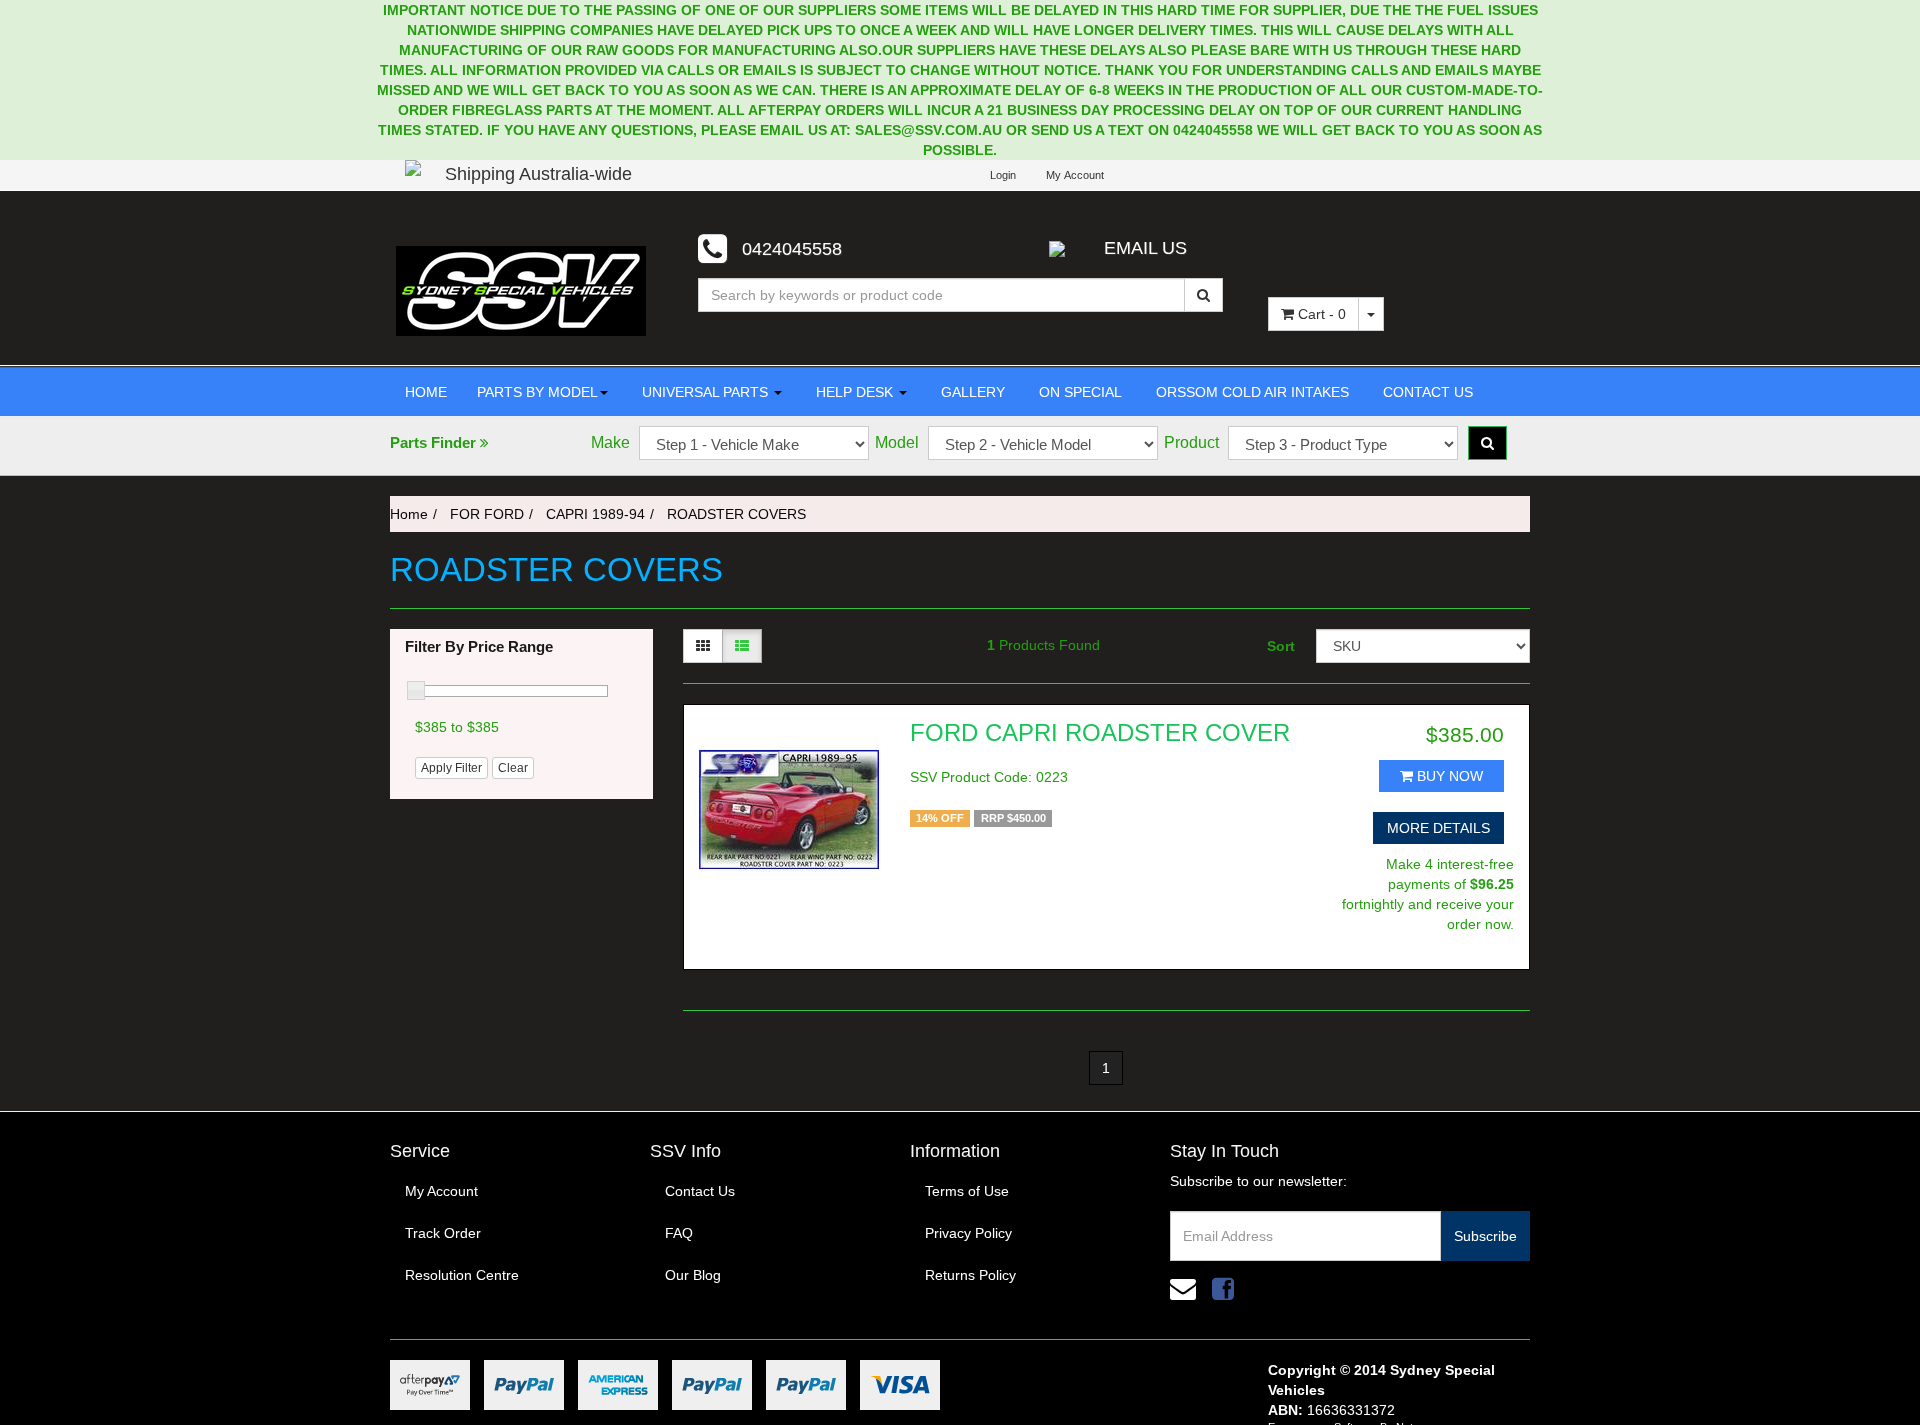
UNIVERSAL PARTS (705, 392)
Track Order (443, 1233)
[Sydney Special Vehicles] (521, 290)
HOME (426, 392)
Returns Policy (970, 1275)
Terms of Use (967, 1191)
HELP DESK (854, 392)
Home (409, 514)
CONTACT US (1426, 392)
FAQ (679, 1233)
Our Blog (693, 1275)
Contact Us (700, 1191)
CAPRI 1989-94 (595, 514)
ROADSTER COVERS (736, 514)
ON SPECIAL (1078, 392)
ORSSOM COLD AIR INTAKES (1250, 392)
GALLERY (971, 392)
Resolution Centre (462, 1275)
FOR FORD (487, 514)
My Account (441, 1191)
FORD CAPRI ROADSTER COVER (1100, 732)
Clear (513, 768)
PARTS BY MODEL (537, 392)
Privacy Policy (968, 1233)
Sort (1281, 646)
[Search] (1203, 295)
